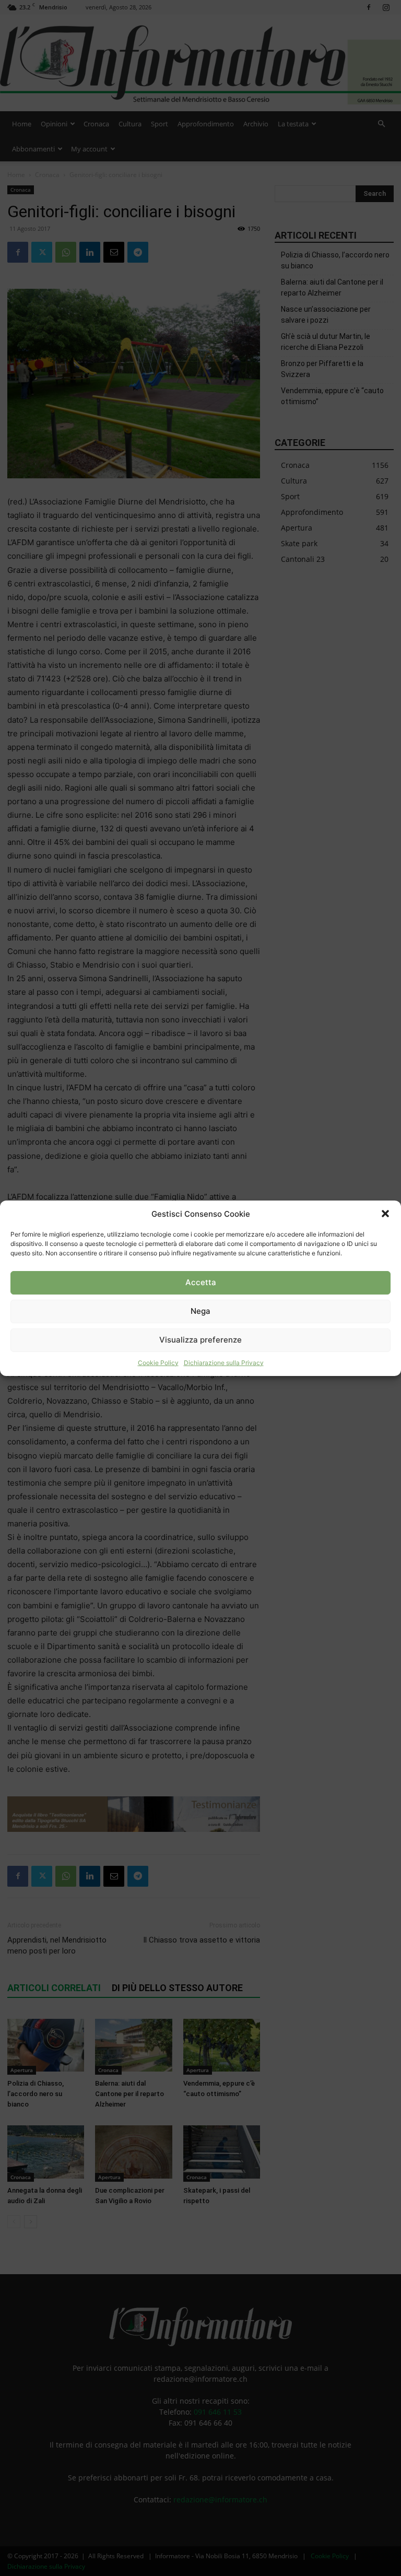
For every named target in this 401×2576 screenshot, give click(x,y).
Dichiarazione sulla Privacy (224, 1363)
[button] (385, 1214)
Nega (200, 1311)
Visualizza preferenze (200, 1340)
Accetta (201, 1282)
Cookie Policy (158, 1363)
